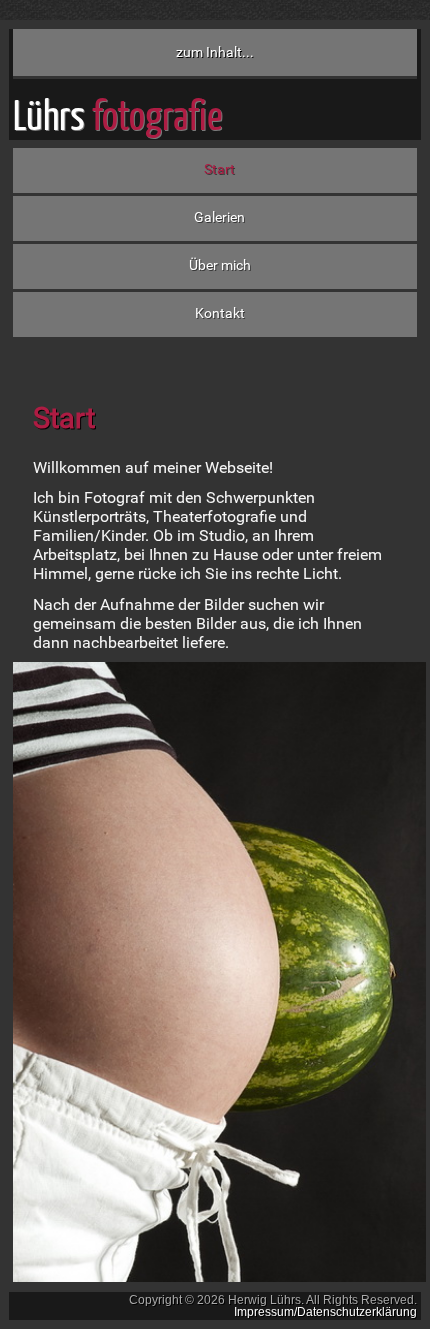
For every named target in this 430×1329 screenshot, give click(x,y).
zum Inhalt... (215, 52)
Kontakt (220, 313)
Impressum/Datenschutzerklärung (325, 1312)
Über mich (220, 265)
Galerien (219, 217)
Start (219, 169)
